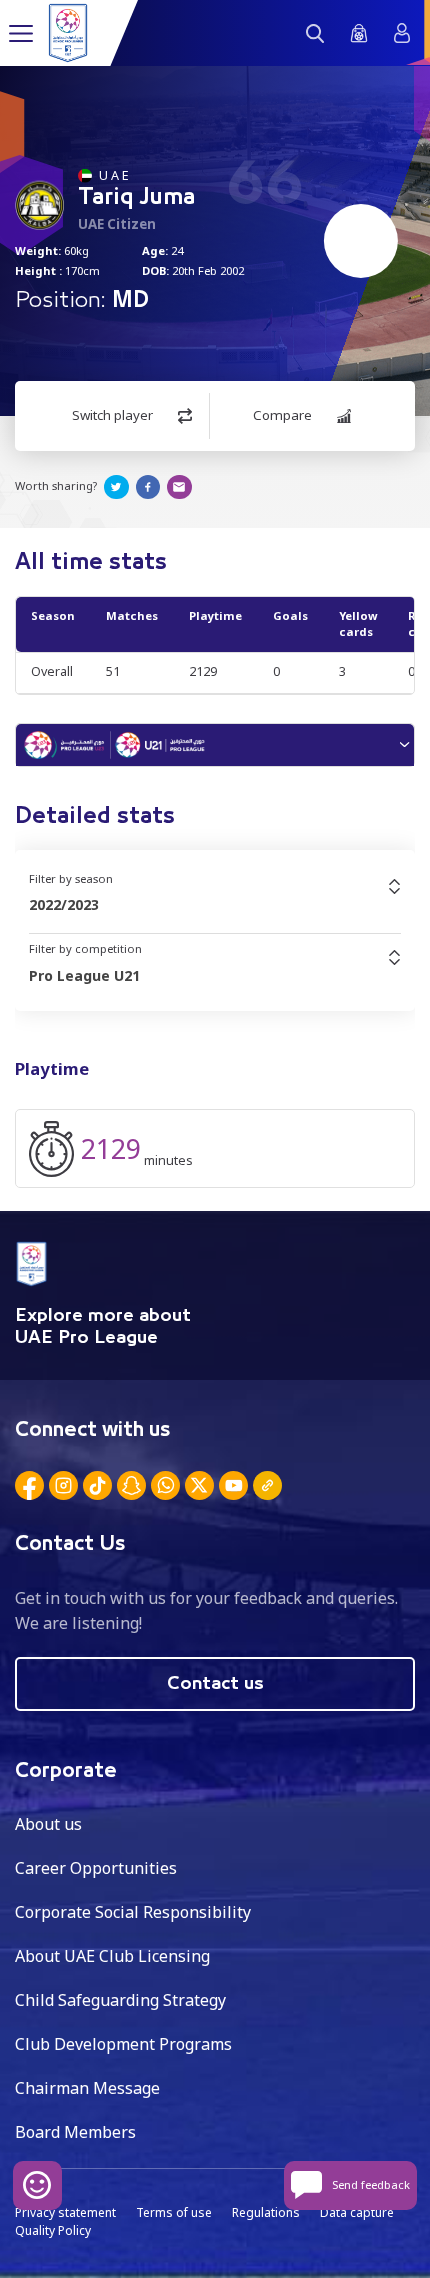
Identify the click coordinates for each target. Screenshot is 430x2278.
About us (48, 1824)
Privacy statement (65, 2212)
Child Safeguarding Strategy (120, 2000)
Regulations (266, 2212)
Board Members (75, 2132)
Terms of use (174, 2212)
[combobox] (215, 905)
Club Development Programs (123, 2044)
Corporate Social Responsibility (133, 1912)
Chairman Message (87, 2088)
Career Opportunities (96, 1868)
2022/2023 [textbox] (64, 904)
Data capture (357, 2212)
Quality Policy (53, 2230)
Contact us (215, 1684)
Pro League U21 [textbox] (84, 975)
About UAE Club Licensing (112, 1956)
